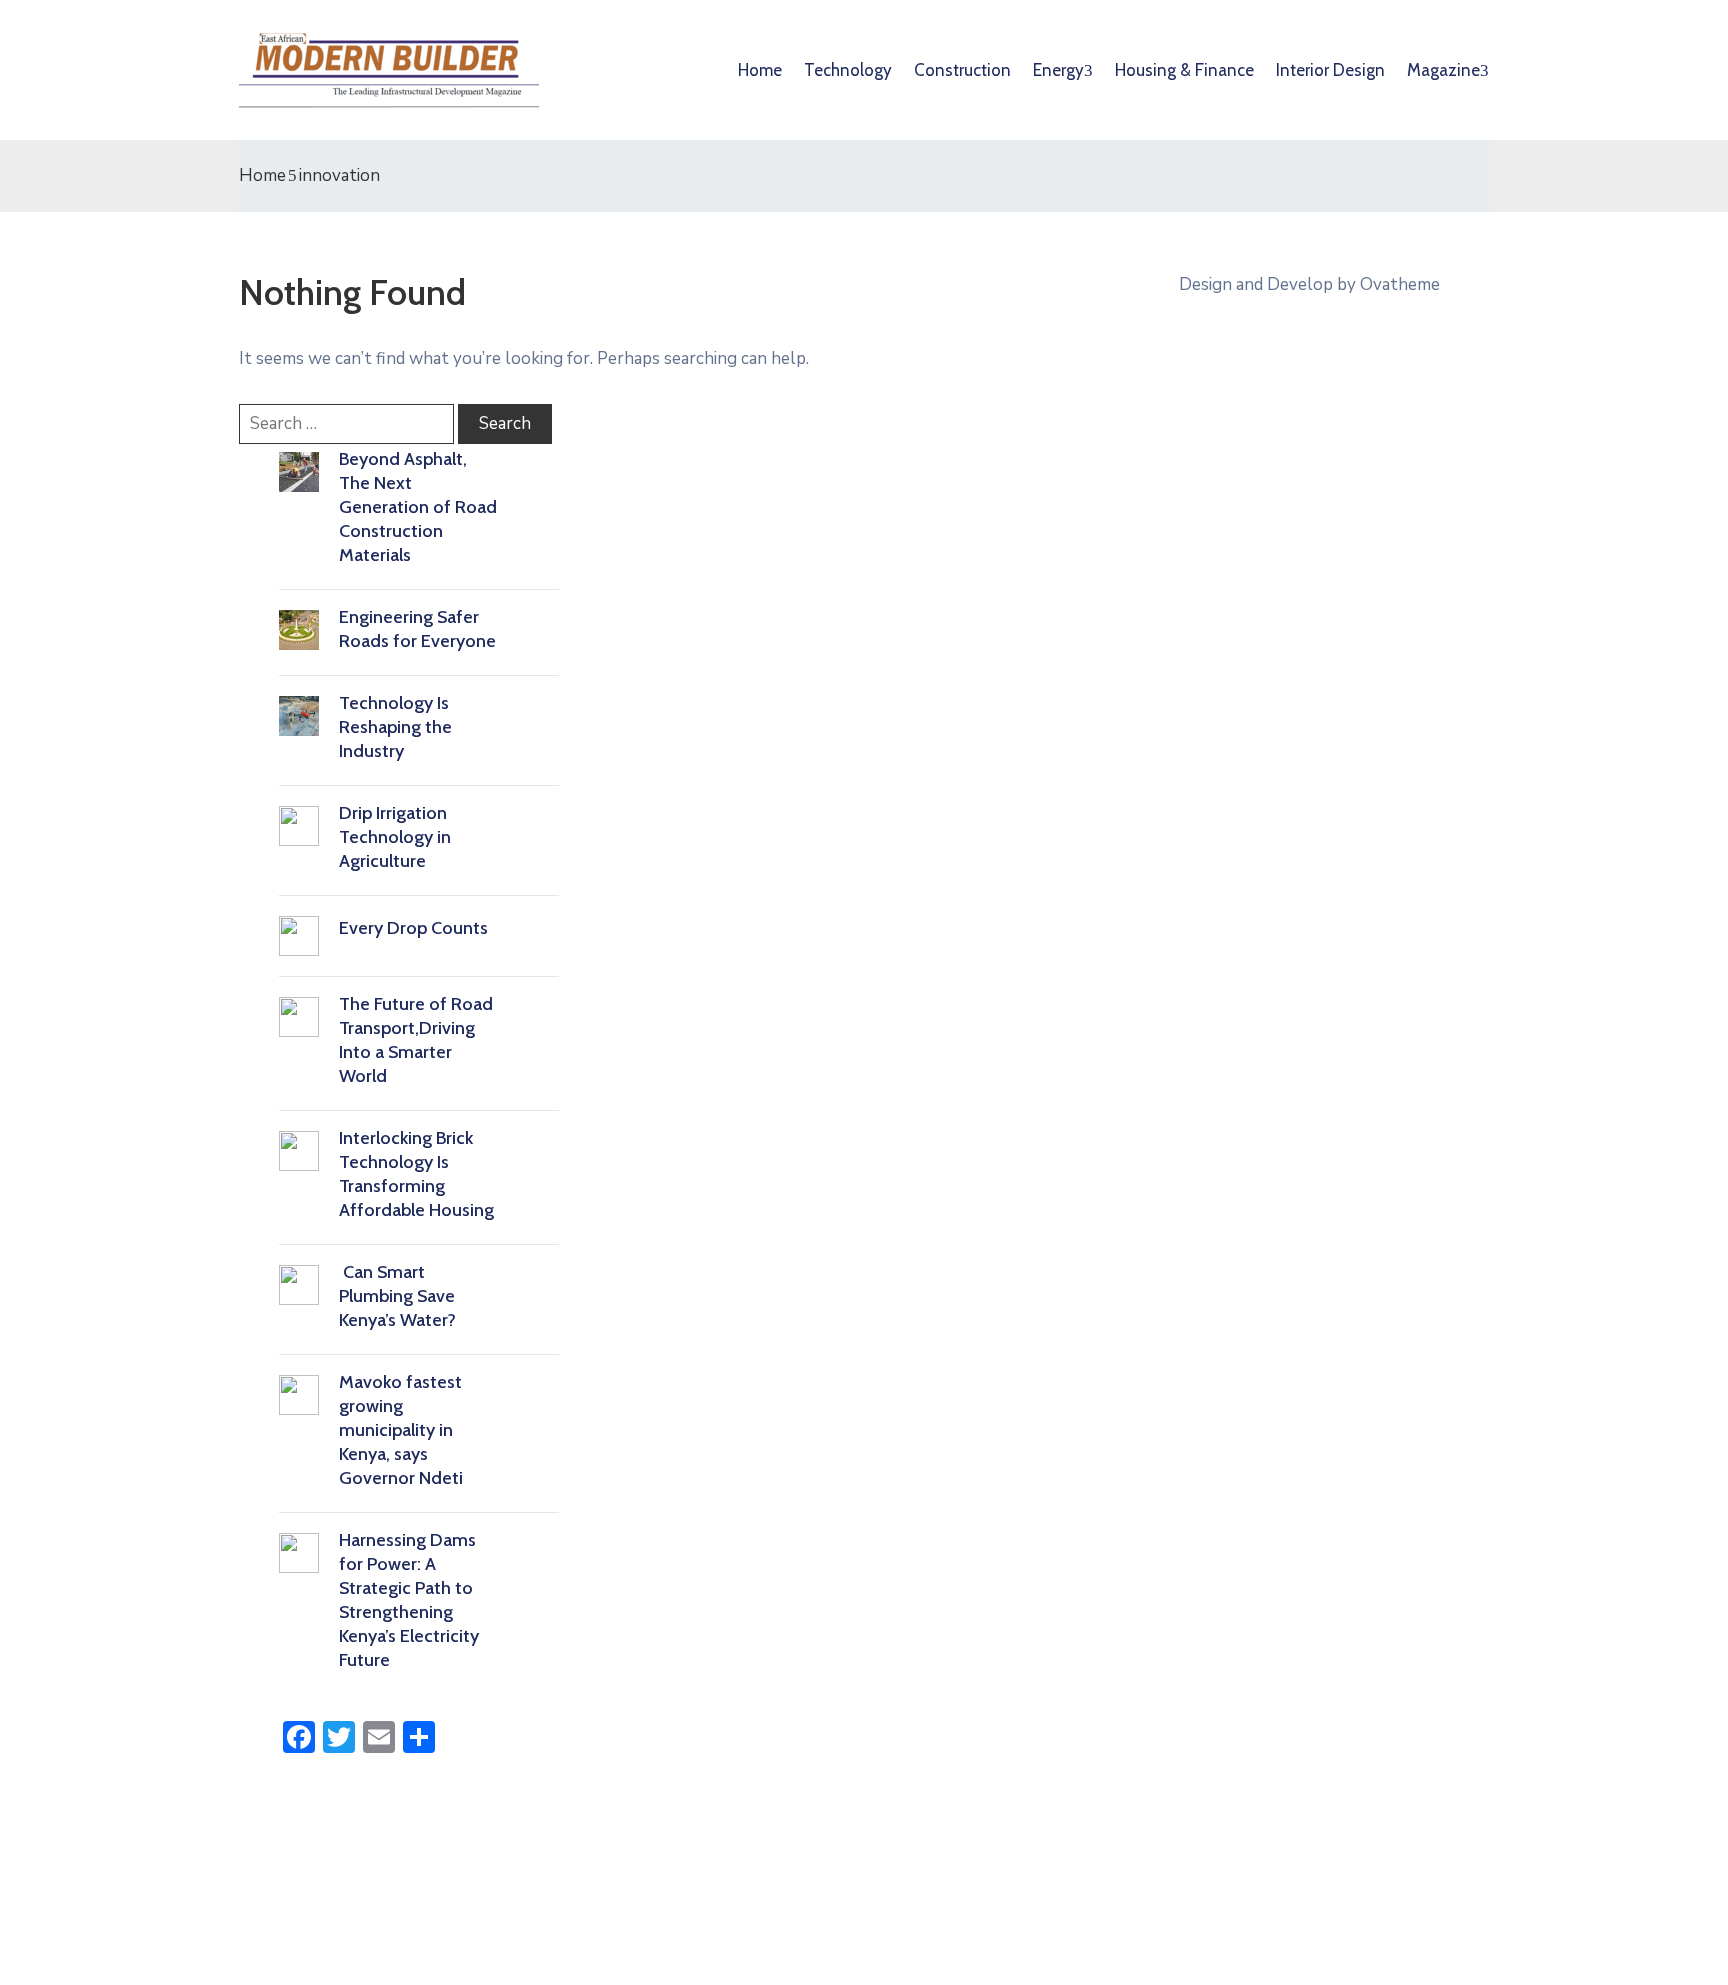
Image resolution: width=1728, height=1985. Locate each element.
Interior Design (1330, 70)
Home (760, 70)
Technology (848, 70)
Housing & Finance (1184, 70)
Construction (962, 70)
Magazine (1443, 70)
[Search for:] (346, 424)
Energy (1058, 70)
